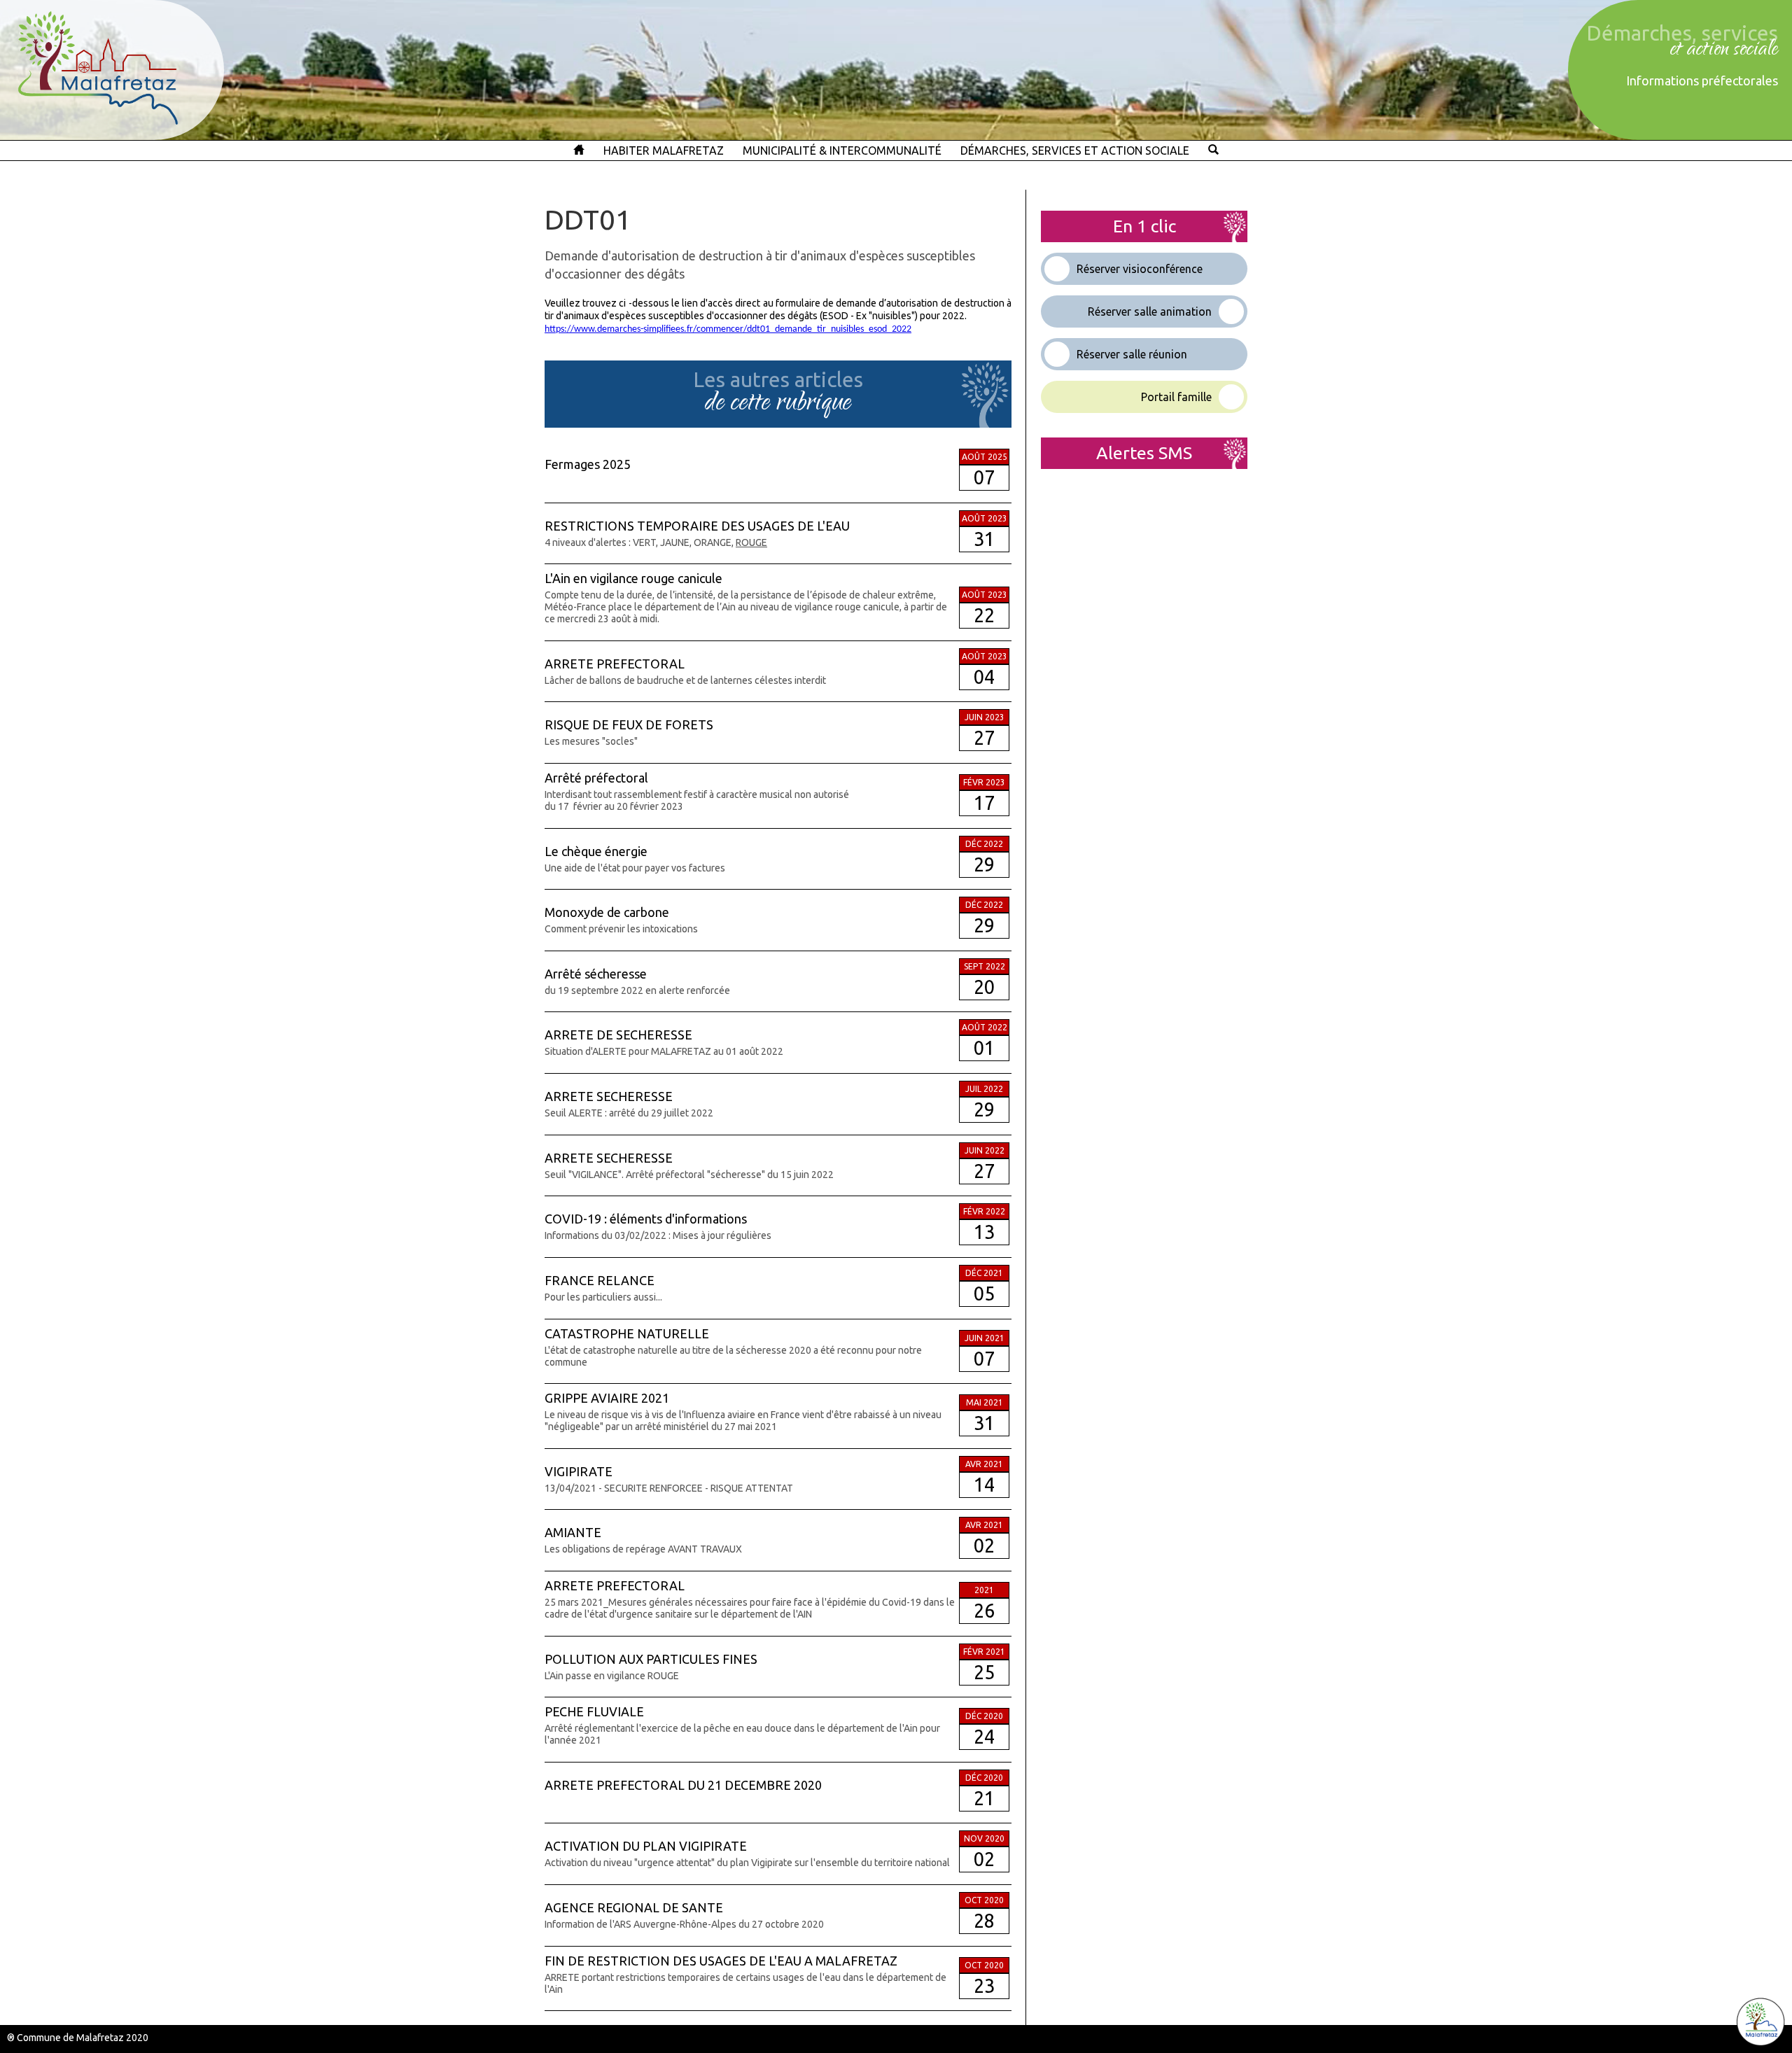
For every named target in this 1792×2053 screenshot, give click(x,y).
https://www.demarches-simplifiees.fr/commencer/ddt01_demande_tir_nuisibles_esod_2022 (728, 329)
